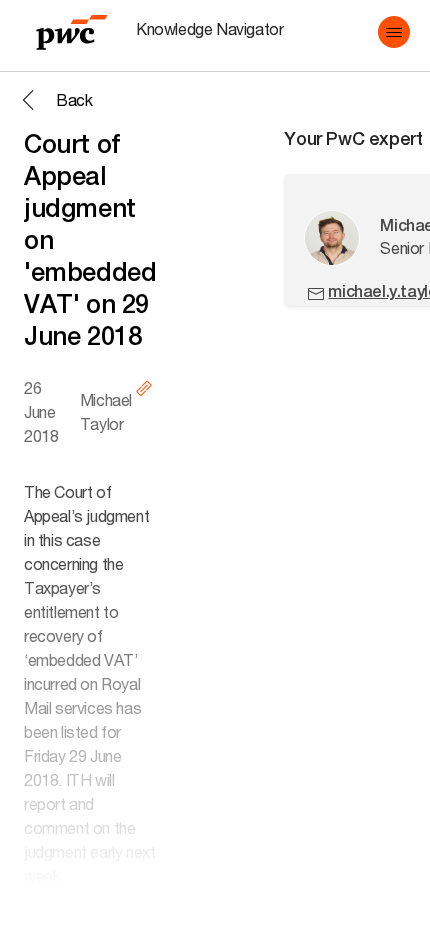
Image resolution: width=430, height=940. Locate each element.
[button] (394, 32)
